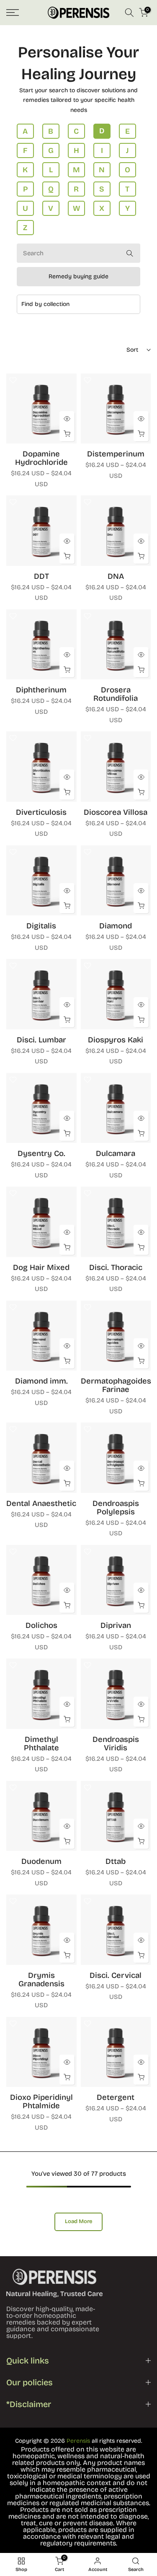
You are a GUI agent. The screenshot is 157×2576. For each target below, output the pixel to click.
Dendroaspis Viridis (116, 1744)
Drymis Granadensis (41, 1980)
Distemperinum (116, 454)
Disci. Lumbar (41, 1040)
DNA (116, 576)
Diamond (116, 926)
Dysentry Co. (41, 1153)
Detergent (116, 2097)
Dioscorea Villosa (116, 812)
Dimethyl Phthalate (41, 1744)
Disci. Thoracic (116, 1267)
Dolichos (41, 1625)
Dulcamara (116, 1153)
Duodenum (41, 1861)
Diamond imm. (41, 1381)
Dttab (116, 1861)
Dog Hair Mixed (41, 1267)
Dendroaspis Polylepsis (116, 1508)
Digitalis (41, 926)
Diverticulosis (41, 812)
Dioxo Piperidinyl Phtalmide (41, 2102)
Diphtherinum (41, 690)
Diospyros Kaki (116, 1040)
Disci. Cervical (116, 1975)
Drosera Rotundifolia (116, 694)
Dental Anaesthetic (41, 1503)
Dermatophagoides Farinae (116, 1385)
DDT (41, 576)
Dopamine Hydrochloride (41, 458)
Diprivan (116, 1625)
